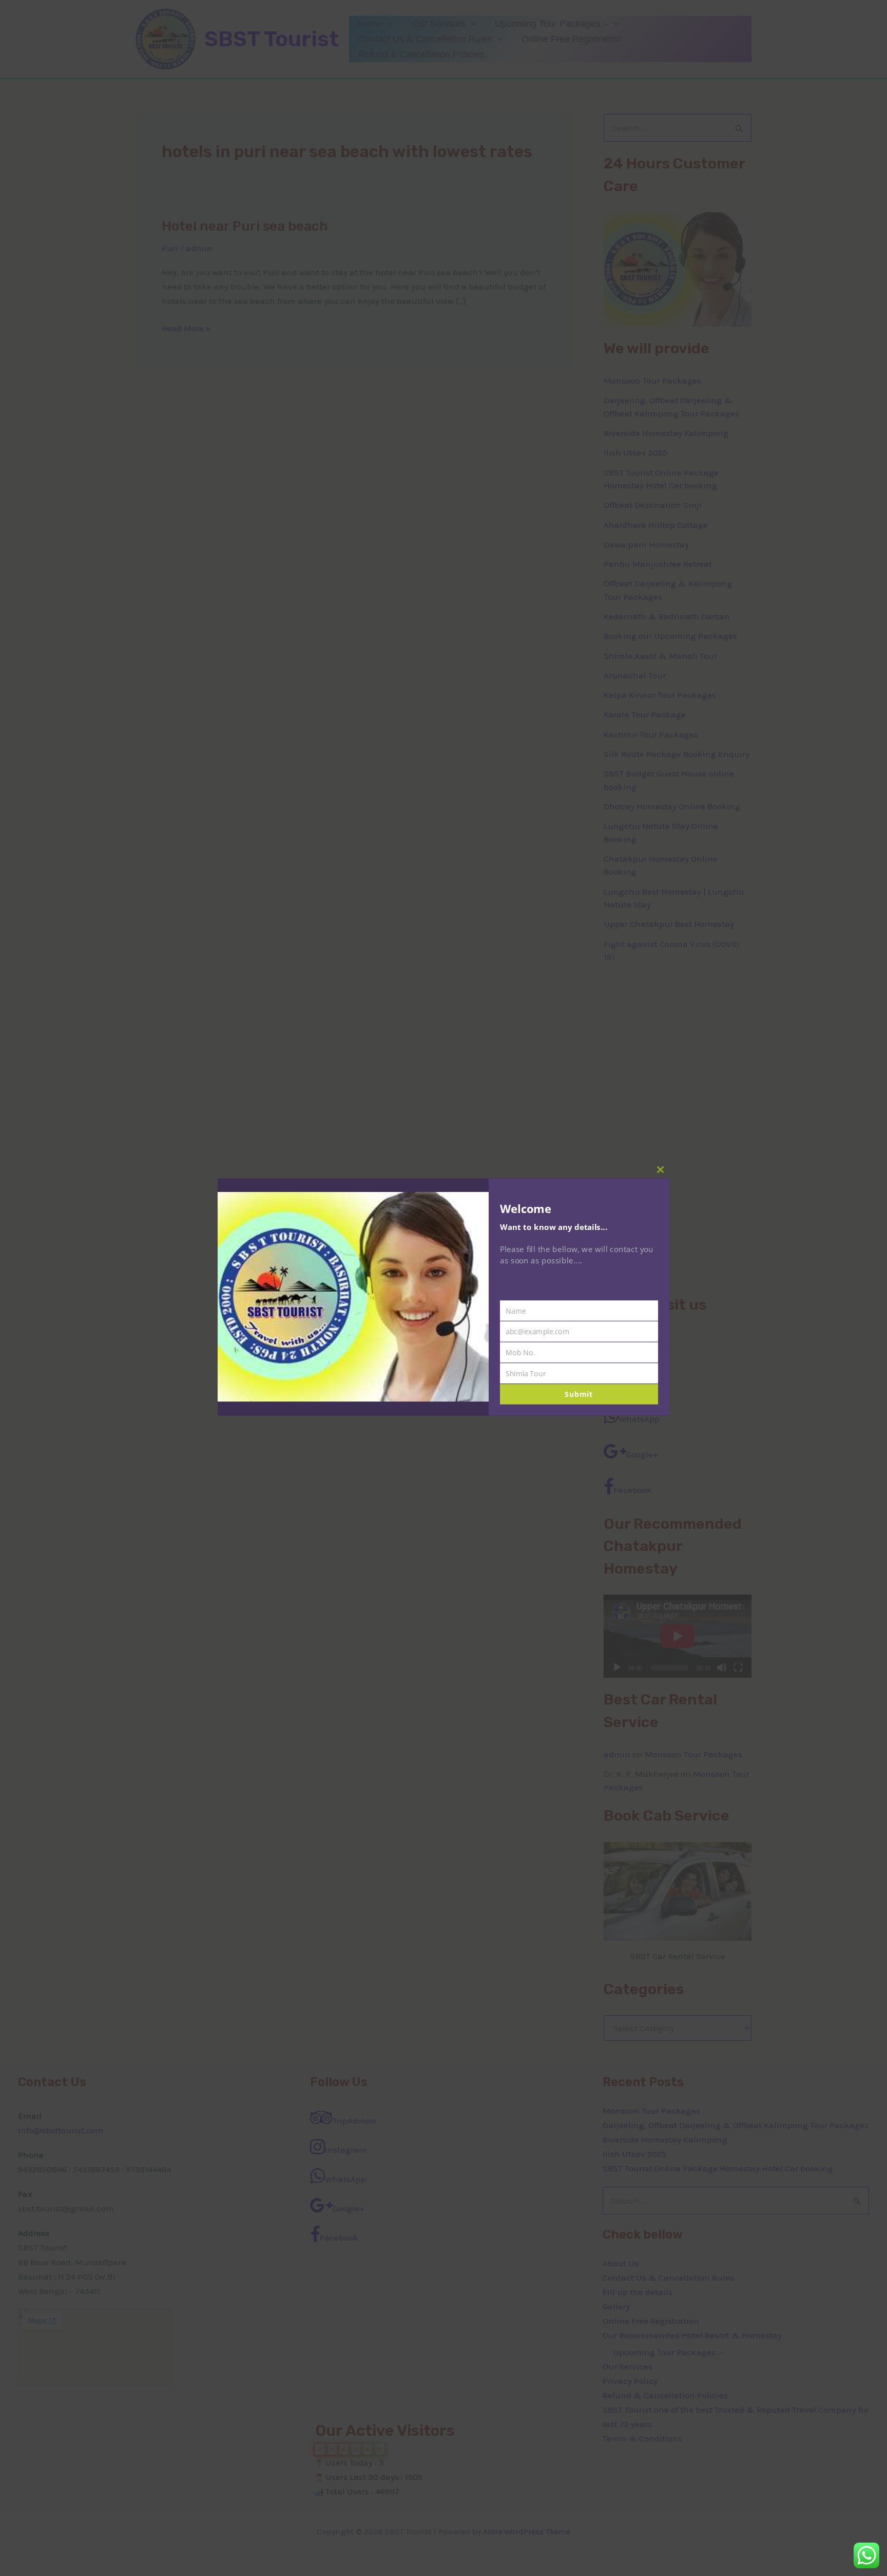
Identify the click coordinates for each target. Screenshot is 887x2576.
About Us (621, 2263)
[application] (388, 24)
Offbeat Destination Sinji (653, 505)
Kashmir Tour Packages (651, 734)
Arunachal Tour (635, 675)
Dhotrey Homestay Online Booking (672, 806)
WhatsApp (639, 1419)
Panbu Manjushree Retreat (658, 564)
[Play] (617, 1668)
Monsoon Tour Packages (652, 381)
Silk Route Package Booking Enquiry (677, 754)
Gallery (616, 2306)
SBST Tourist (272, 39)
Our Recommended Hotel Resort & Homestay (692, 2335)
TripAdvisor (648, 1348)
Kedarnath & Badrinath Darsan (667, 616)
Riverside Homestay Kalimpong (666, 433)
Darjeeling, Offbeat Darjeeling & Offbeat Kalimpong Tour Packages (736, 2125)
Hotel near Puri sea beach (245, 226)
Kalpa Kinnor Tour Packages (660, 695)
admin (617, 1754)
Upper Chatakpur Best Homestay (669, 924)
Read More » (186, 327)
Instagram (640, 1384)
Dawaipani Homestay (646, 544)
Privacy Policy (630, 2381)
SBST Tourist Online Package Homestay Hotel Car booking (718, 2168)
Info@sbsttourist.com (61, 2130)
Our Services (439, 24)
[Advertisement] (678, 1129)
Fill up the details (638, 2292)
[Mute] (722, 1668)
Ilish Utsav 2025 (635, 452)
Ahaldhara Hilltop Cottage (656, 525)
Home (371, 24)
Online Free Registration (572, 39)
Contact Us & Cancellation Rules (425, 39)
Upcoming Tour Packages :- (552, 24)
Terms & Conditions (642, 2438)
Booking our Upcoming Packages (670, 636)
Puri (170, 248)
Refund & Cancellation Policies (421, 54)
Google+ (642, 1454)
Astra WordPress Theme (527, 2532)
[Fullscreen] (738, 1668)
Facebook (633, 1490)
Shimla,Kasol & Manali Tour (660, 656)
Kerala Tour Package (645, 714)
